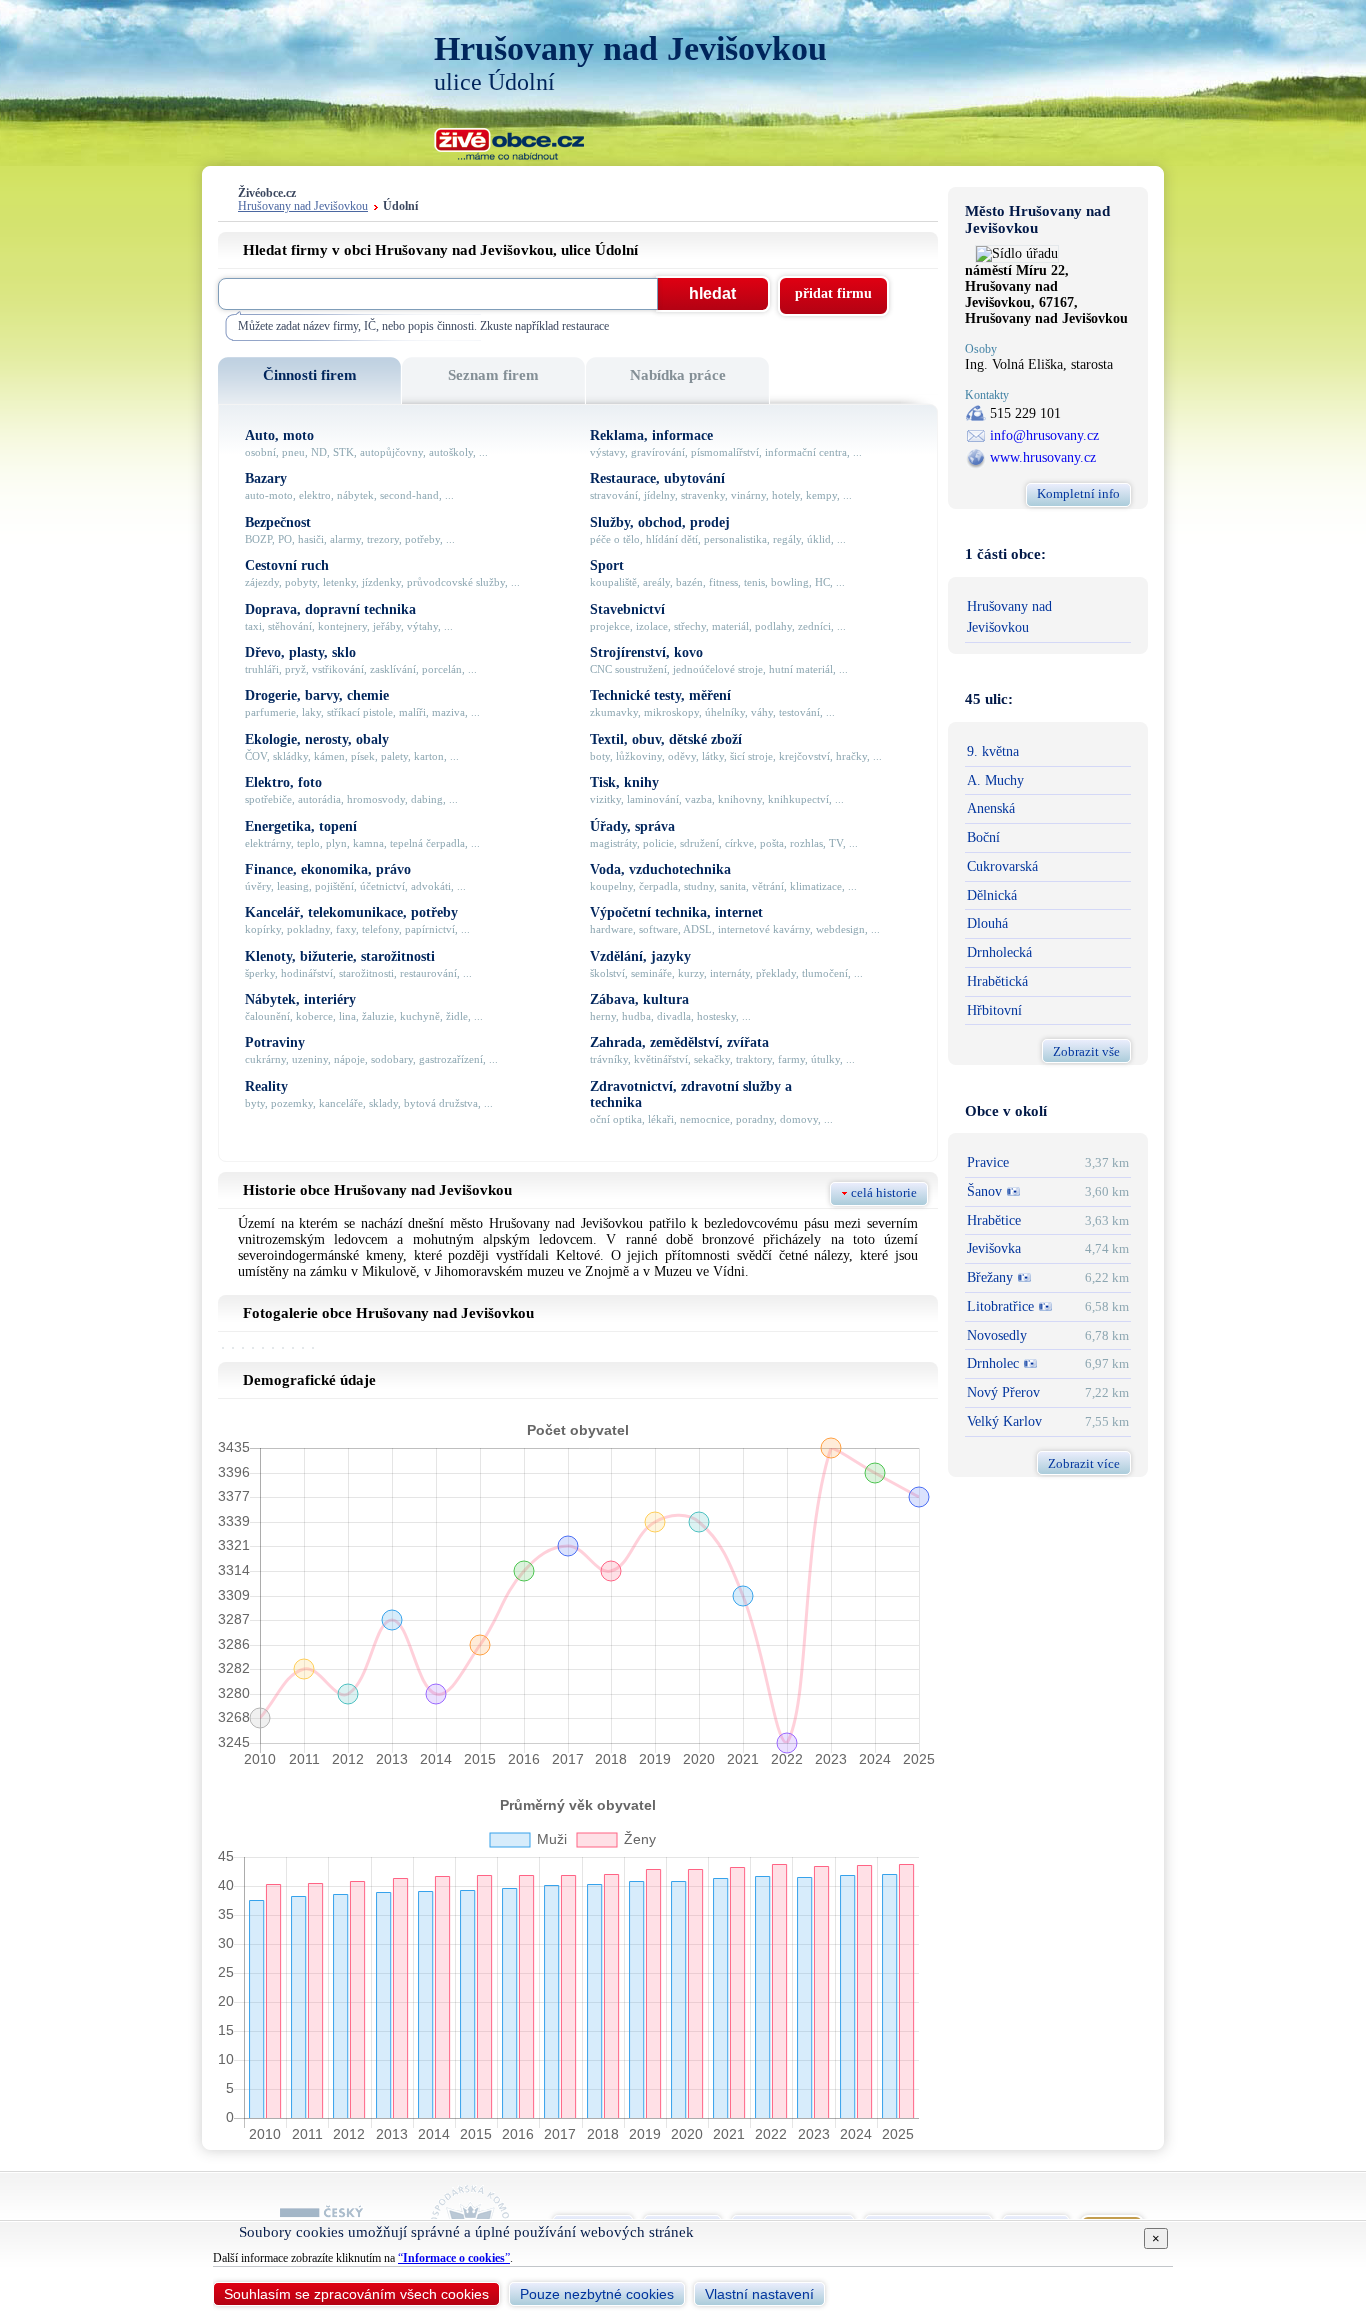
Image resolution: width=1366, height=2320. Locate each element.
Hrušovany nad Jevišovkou (303, 206)
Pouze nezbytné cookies (597, 2294)
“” (454, 2258)
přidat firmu (833, 293)
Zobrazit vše (1086, 1051)
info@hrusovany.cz (1044, 435)
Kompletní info (1078, 493)
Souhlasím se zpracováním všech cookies (356, 2294)
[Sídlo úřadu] (1017, 253)
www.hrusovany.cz (1043, 457)
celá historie (884, 1192)
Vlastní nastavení (759, 2294)
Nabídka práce (678, 375)
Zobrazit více (1084, 1463)
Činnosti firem (310, 375)
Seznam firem (493, 375)
